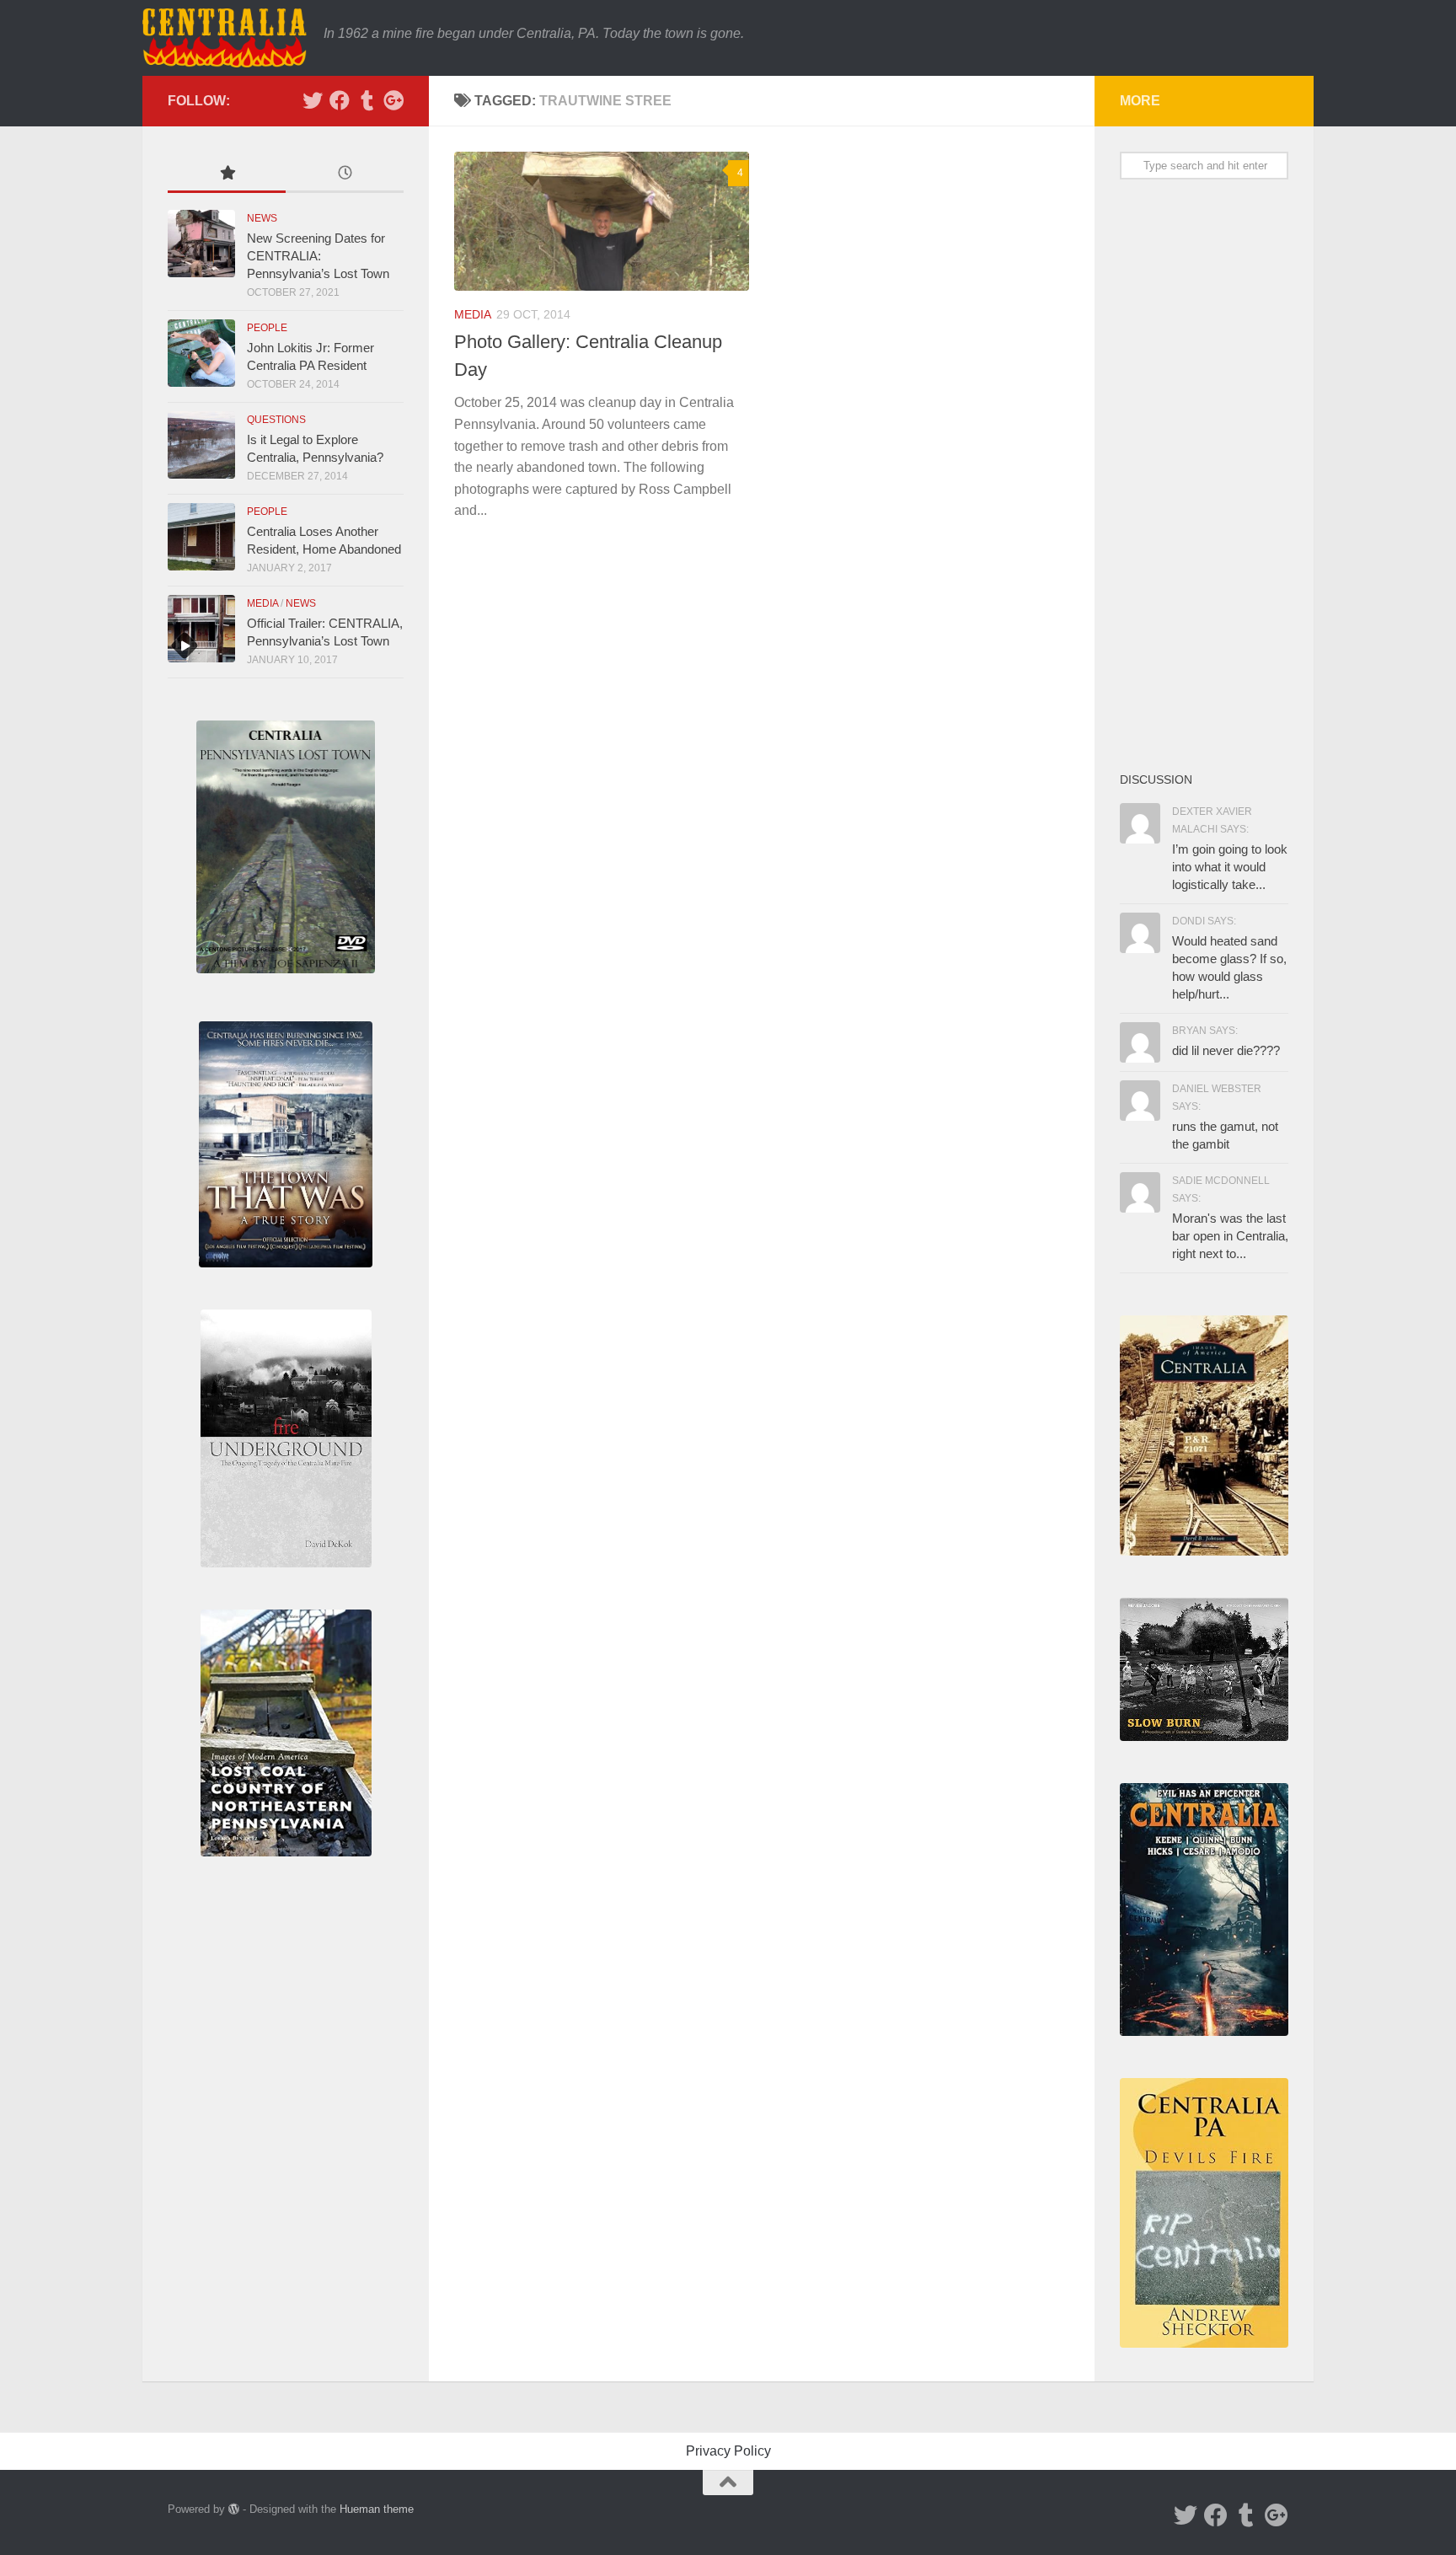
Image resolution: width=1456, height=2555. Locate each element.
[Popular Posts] (227, 175)
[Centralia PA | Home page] (225, 38)
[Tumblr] (367, 100)
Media (473, 314)
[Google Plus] (393, 100)
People (267, 328)
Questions (276, 420)
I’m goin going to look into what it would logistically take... (1230, 867)
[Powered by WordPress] (234, 2509)
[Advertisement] (1204, 474)
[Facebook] (340, 100)
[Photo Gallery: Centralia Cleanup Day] (602, 221)
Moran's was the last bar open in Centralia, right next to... (1230, 1236)
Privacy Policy (728, 2451)
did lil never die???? (1226, 1050)
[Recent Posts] (345, 175)
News (262, 218)
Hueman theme (377, 2509)
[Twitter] (313, 100)
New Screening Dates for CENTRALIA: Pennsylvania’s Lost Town (318, 256)
